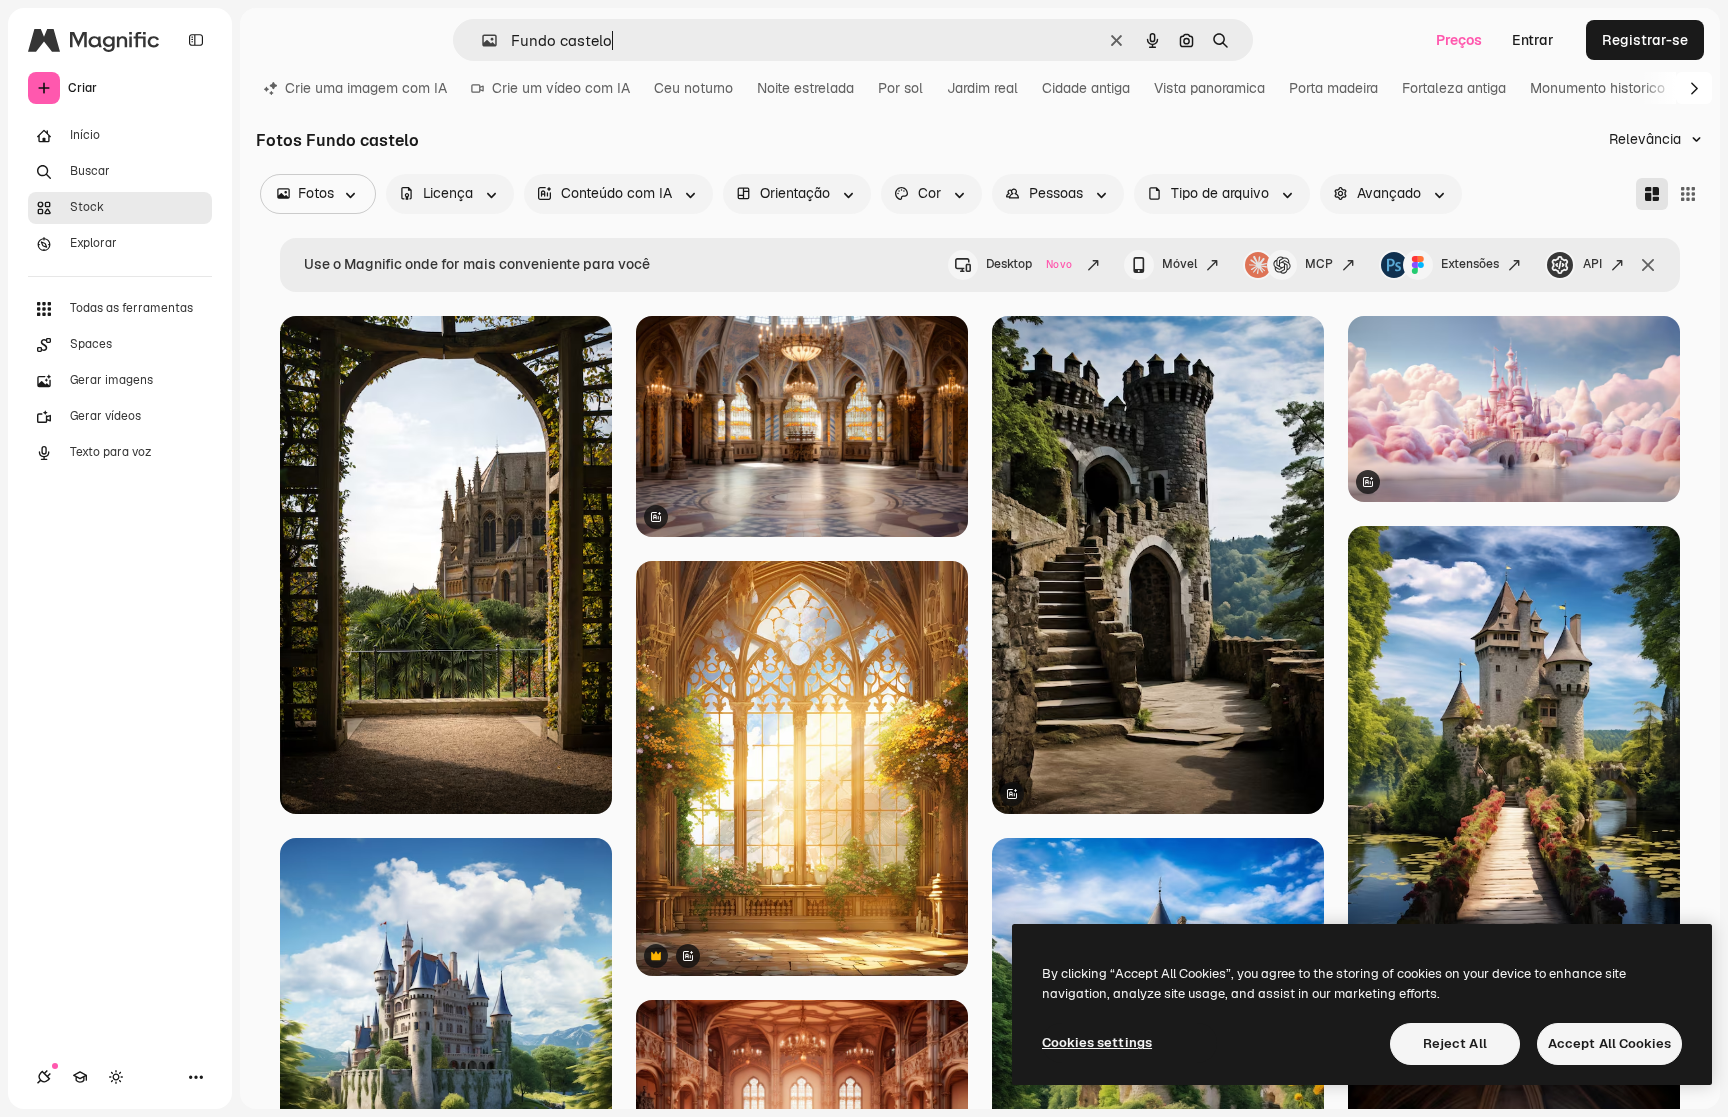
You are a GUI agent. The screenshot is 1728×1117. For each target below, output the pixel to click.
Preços (1459, 40)
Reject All (1455, 1043)
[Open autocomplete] (481, 40)
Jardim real (982, 88)
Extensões (1470, 264)
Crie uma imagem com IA (366, 88)
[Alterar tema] (116, 1077)
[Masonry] (1652, 194)
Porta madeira (1333, 88)
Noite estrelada (805, 88)
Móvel (1179, 264)
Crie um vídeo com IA (561, 88)
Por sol (900, 88)
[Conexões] (44, 1077)
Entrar (1533, 40)
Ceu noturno (693, 88)
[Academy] (80, 1077)
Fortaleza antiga (1454, 88)
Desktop (1029, 264)
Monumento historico (1597, 88)
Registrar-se (1645, 40)
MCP (1319, 264)
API (1592, 264)
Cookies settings (1097, 1042)
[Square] (1688, 194)
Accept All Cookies (1609, 1043)
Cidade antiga (1086, 88)
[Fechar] (1648, 265)
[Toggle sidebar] (196, 40)
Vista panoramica (1209, 88)
